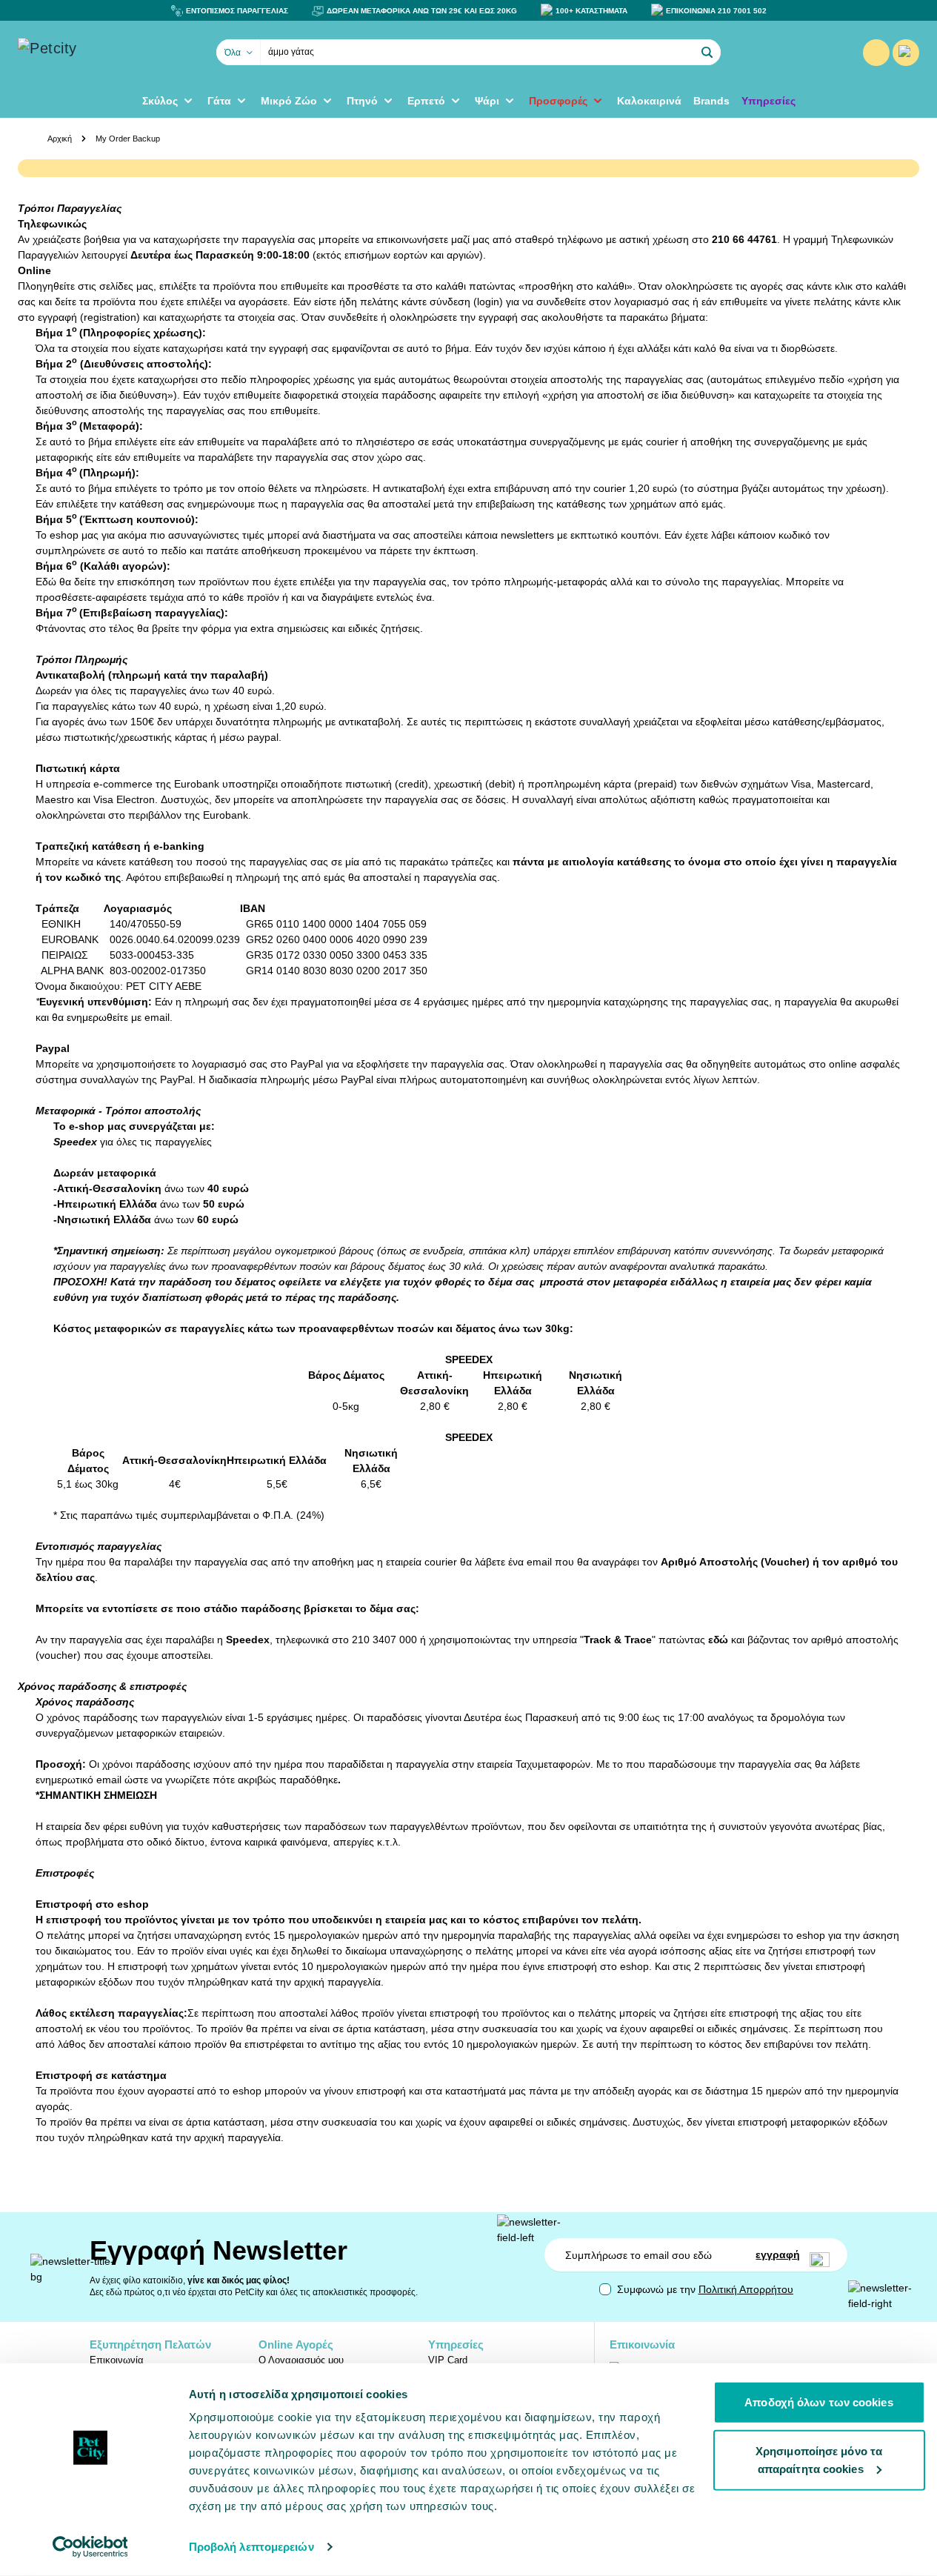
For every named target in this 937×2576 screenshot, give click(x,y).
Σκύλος (160, 101)
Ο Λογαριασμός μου (301, 2360)
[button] (707, 53)
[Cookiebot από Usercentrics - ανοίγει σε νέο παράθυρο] (90, 2547)
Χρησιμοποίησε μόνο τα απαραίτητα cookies (819, 2459)
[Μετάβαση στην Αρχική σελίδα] (92, 53)
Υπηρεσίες (768, 101)
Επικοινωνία (117, 2360)
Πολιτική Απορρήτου (746, 2289)
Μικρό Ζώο (289, 101)
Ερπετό (426, 101)
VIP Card (448, 2360)
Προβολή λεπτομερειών (251, 2547)
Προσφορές (558, 101)
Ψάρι (487, 101)
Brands (711, 101)
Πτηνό (362, 101)
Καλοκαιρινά (649, 101)
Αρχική (60, 139)
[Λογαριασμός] (876, 53)
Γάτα (219, 101)
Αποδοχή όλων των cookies (818, 2402)
